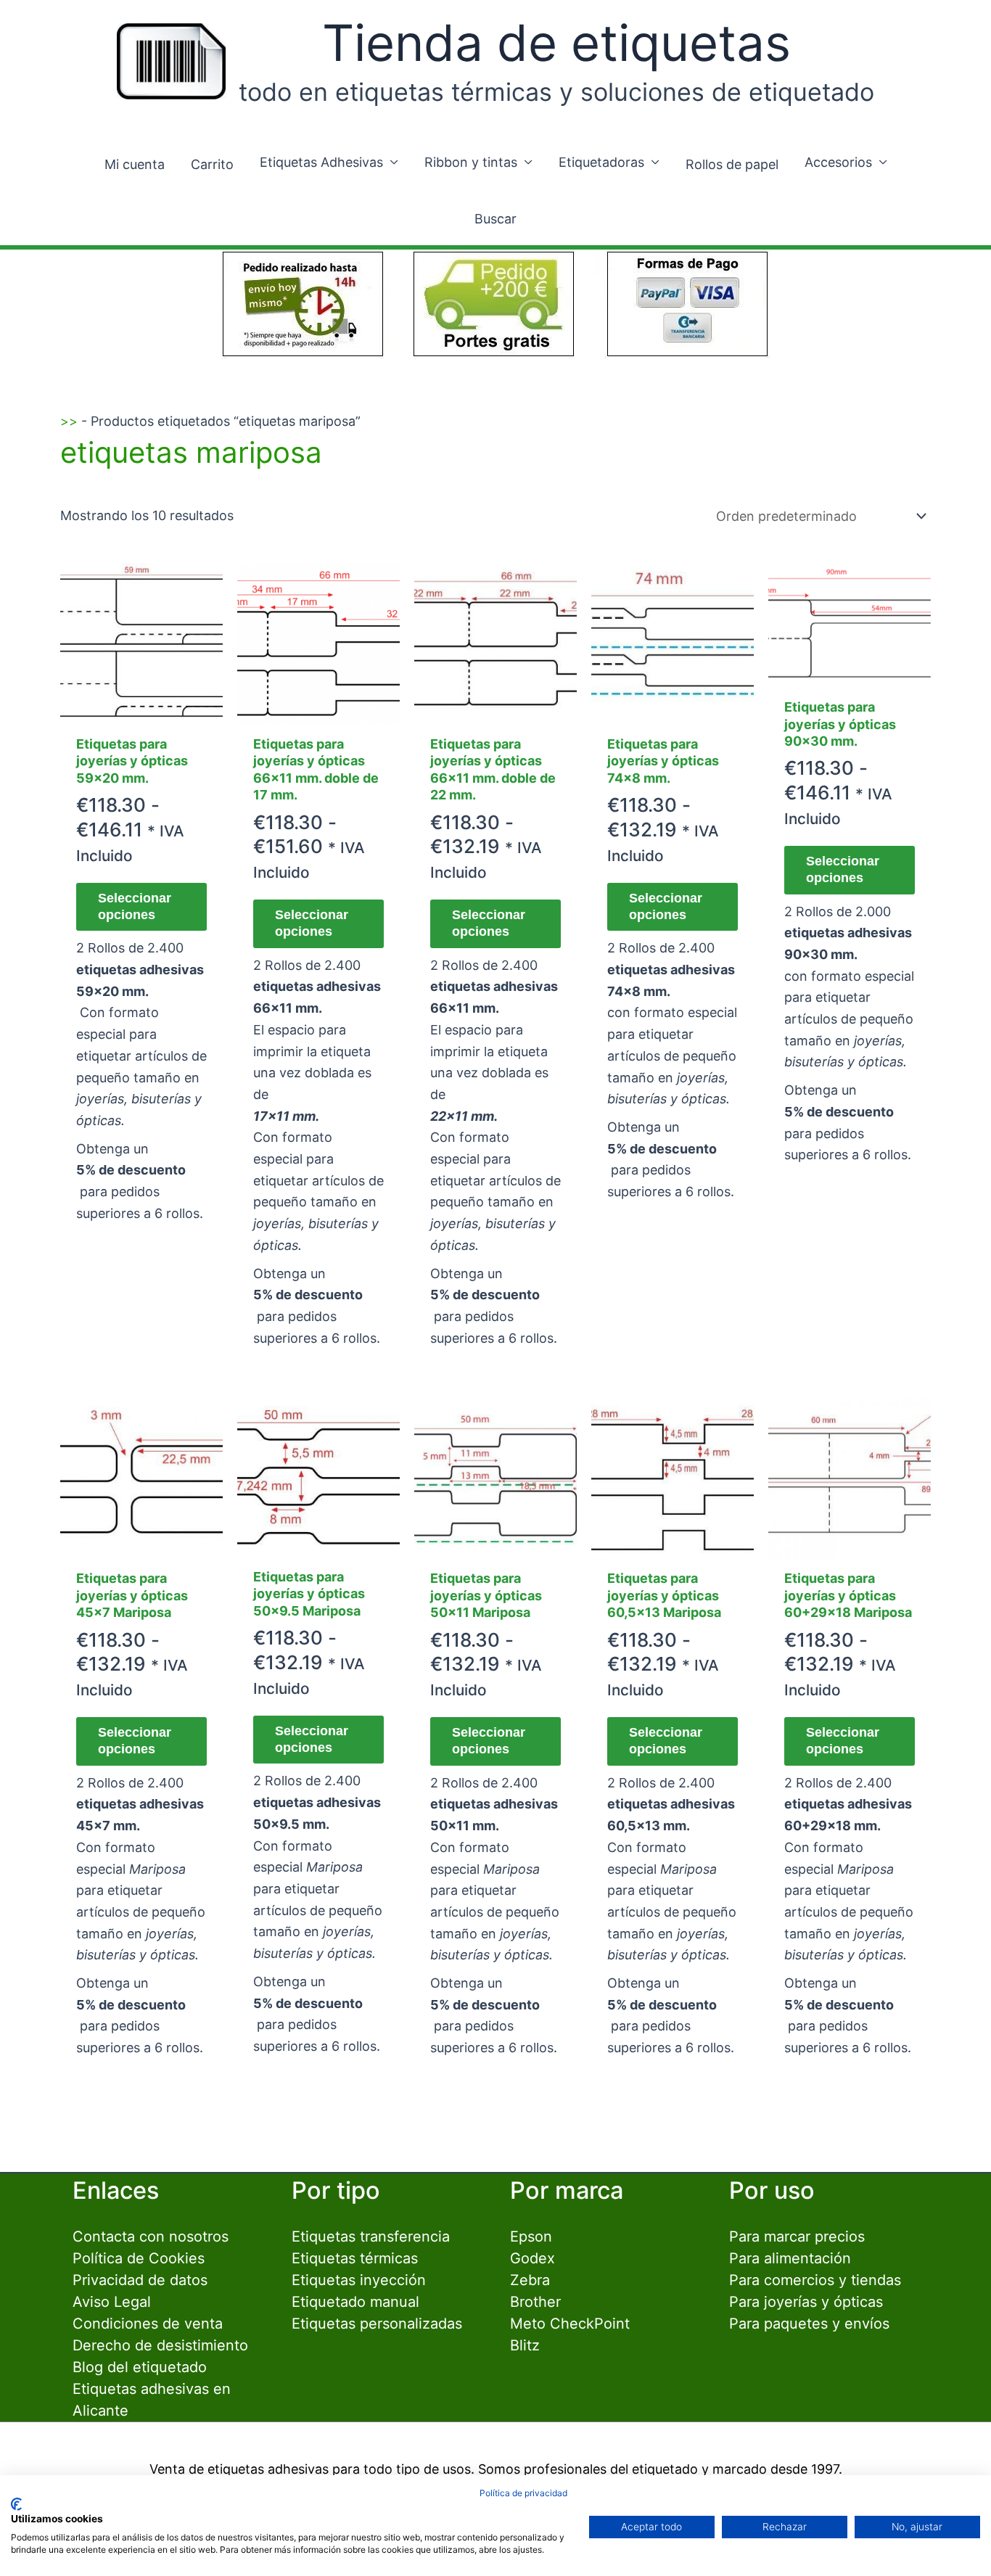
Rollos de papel (732, 164)
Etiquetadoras (601, 162)
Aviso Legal (112, 2302)
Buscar (495, 219)
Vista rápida (141, 710)
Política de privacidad (523, 2493)
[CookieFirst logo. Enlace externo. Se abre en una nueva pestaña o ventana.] (16, 2504)
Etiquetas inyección (359, 2280)
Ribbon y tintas (471, 162)
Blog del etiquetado (140, 2367)
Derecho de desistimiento (160, 2345)
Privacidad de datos (140, 2280)
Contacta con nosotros (151, 2236)
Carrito (212, 164)
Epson (531, 2236)
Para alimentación (790, 2258)
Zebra (530, 2280)
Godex (532, 2258)
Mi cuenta (135, 164)
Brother (535, 2302)
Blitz (525, 2345)
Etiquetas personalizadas (377, 2324)
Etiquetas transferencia (371, 2236)
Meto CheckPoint (570, 2324)
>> (69, 421)
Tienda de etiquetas (556, 43)
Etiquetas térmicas (355, 2258)
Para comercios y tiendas (815, 2280)
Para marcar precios (797, 2236)
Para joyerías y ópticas (806, 2302)
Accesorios (838, 162)
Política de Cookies (139, 2258)
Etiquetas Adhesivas (321, 162)
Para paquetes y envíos (809, 2324)
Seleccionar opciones (135, 906)
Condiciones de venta (148, 2324)
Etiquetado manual (355, 2302)
